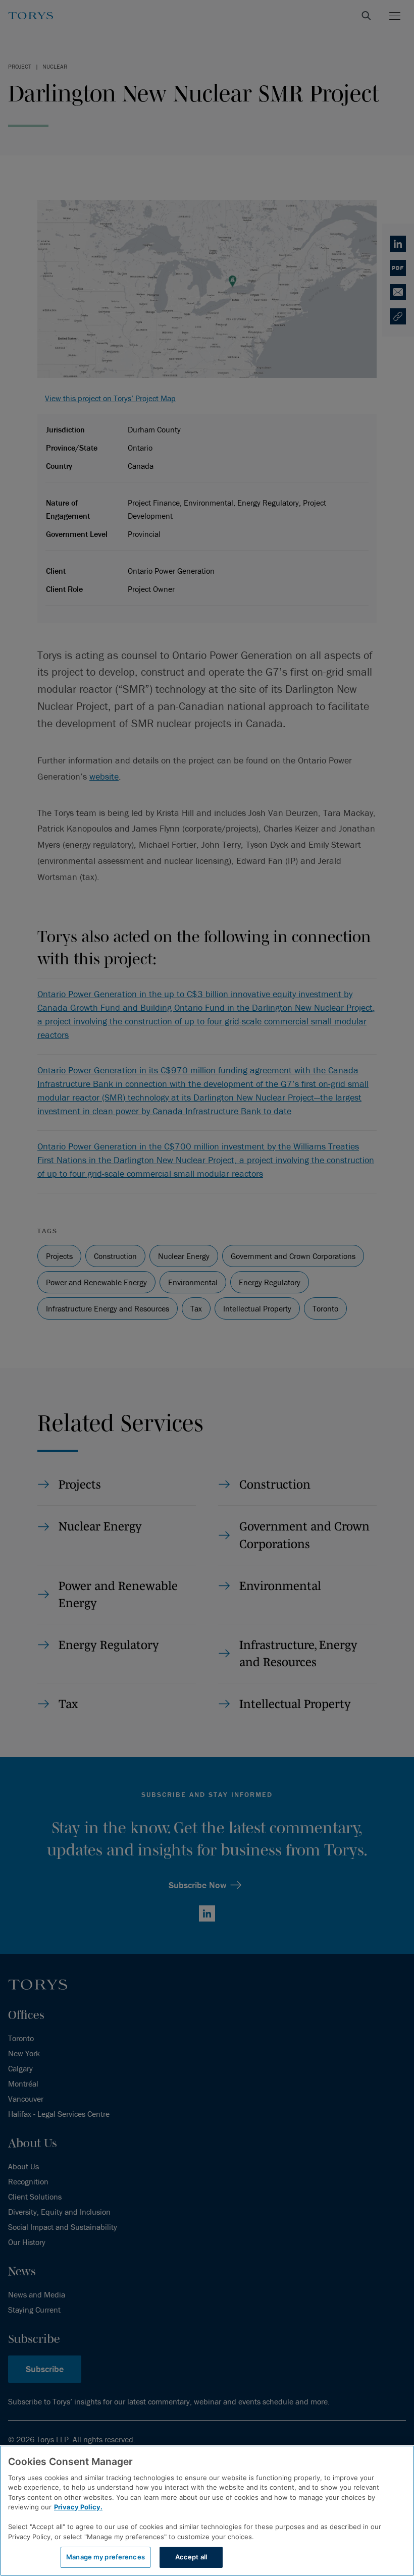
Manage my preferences (106, 2557)
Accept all (191, 2557)
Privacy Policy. (78, 2507)
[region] (207, 2511)
